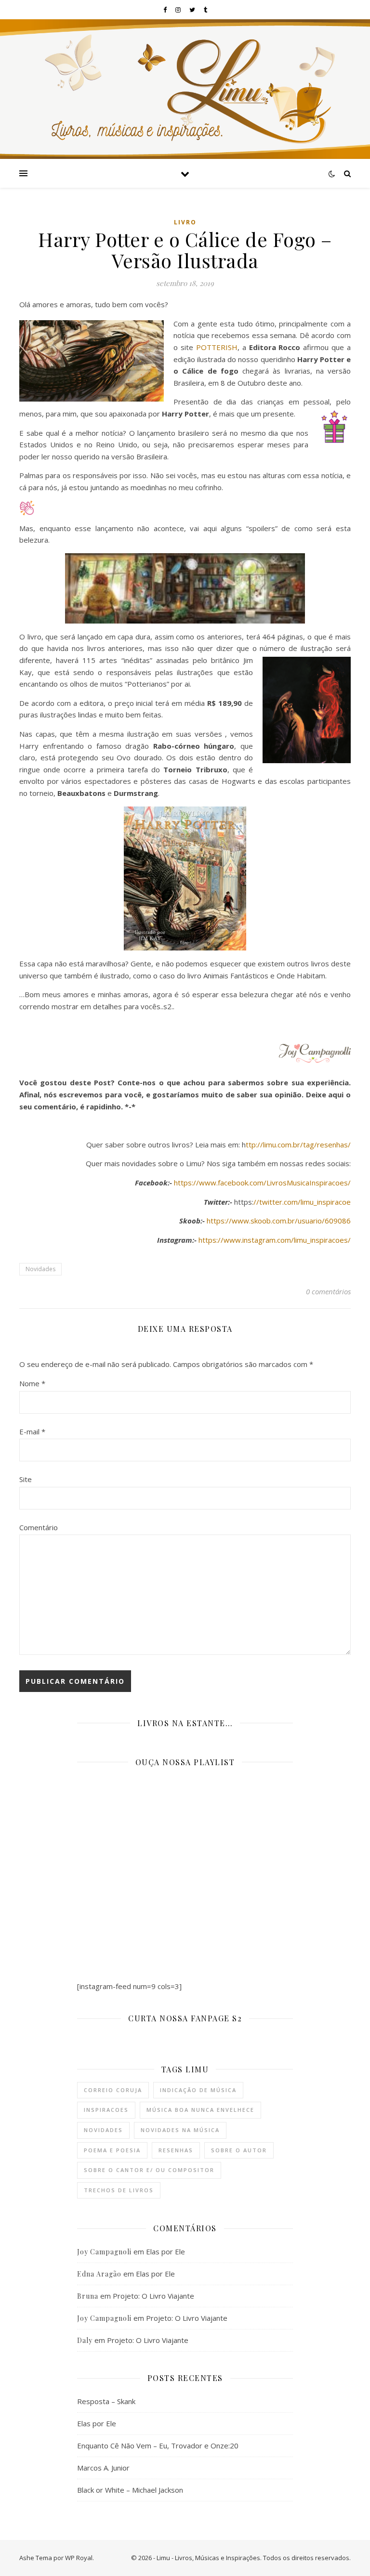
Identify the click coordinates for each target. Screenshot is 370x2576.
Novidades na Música (180, 2130)
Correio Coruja (113, 2090)
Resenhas (176, 2150)
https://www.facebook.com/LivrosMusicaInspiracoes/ (262, 1183)
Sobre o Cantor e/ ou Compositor (149, 2170)
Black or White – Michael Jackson (130, 2490)
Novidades (40, 1269)
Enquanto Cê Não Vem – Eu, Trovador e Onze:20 (158, 2446)
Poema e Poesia (112, 2150)
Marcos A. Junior (103, 2468)
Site (26, 1479)
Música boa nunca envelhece (200, 2110)
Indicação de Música (198, 2090)
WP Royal (79, 2558)
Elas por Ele (165, 2251)
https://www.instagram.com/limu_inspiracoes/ (275, 1240)
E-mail (32, 1431)
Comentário (39, 1527)
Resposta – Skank (106, 2401)
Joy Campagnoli (104, 2252)
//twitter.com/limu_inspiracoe (302, 1202)
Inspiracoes (106, 2110)
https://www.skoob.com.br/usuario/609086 (279, 1221)
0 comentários (328, 1291)
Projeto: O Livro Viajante (153, 2296)
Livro (185, 222)
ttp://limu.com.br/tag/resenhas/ (298, 1145)
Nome (32, 1383)
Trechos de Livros (119, 2190)
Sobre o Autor (239, 2150)
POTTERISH (217, 347)
